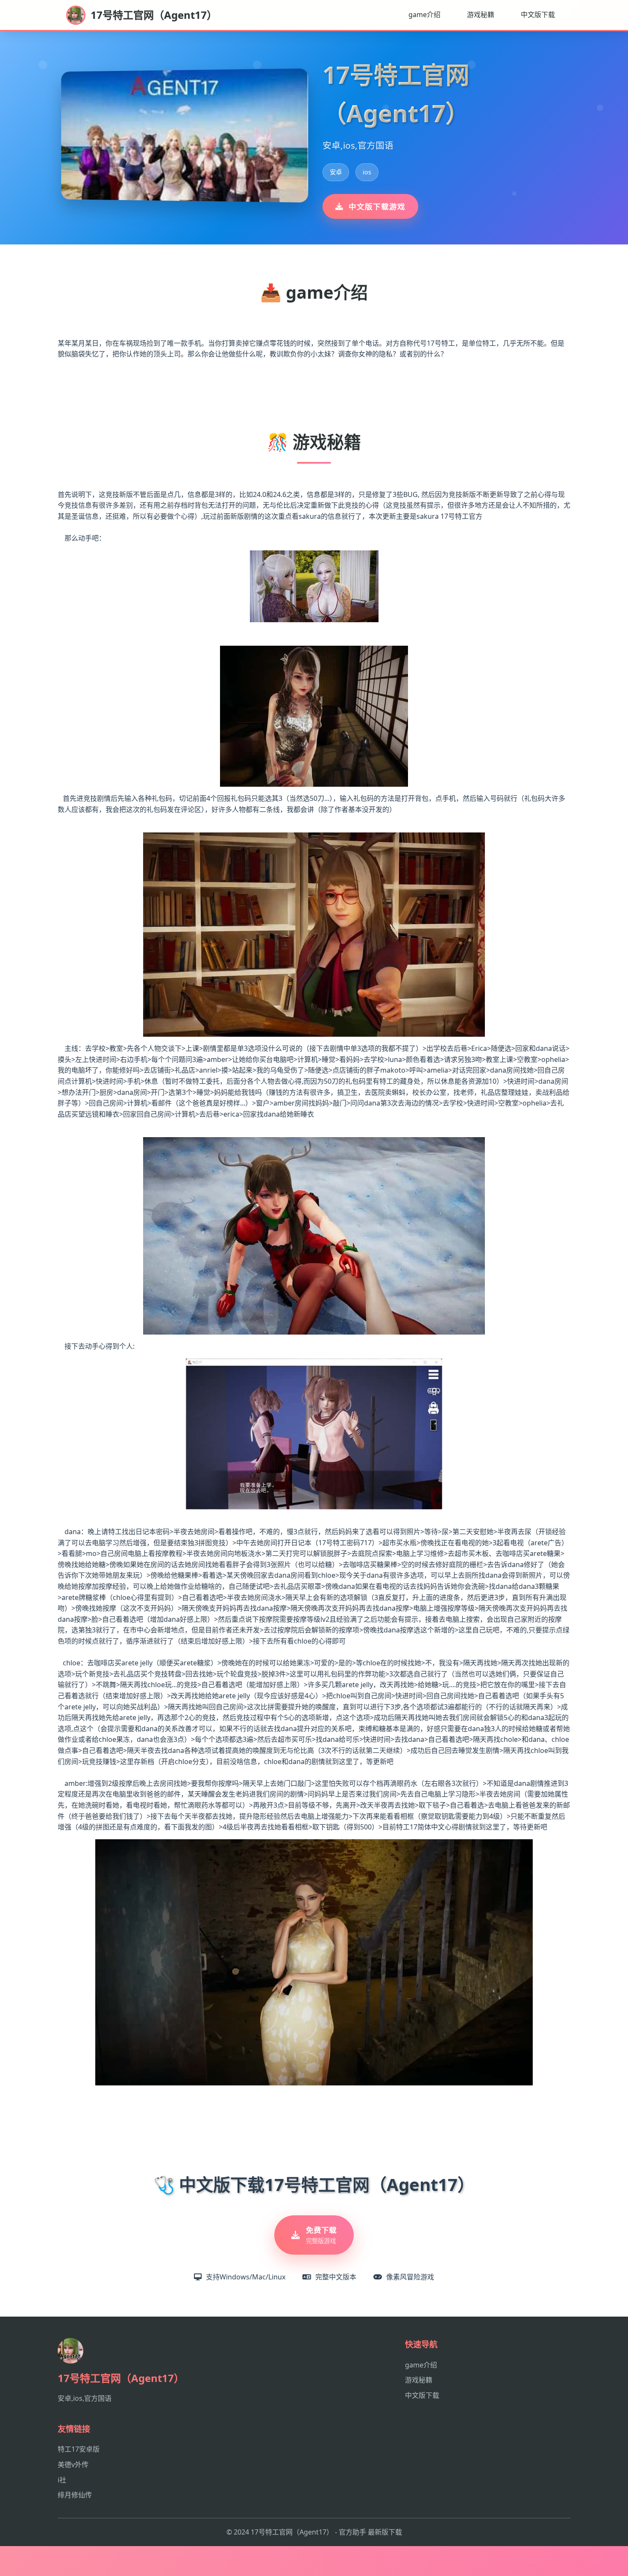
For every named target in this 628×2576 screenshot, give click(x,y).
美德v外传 (73, 2464)
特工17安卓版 (79, 2449)
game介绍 (424, 15)
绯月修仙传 (75, 2495)
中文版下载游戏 (377, 206)
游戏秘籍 (481, 15)
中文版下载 (538, 15)
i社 (62, 2480)
